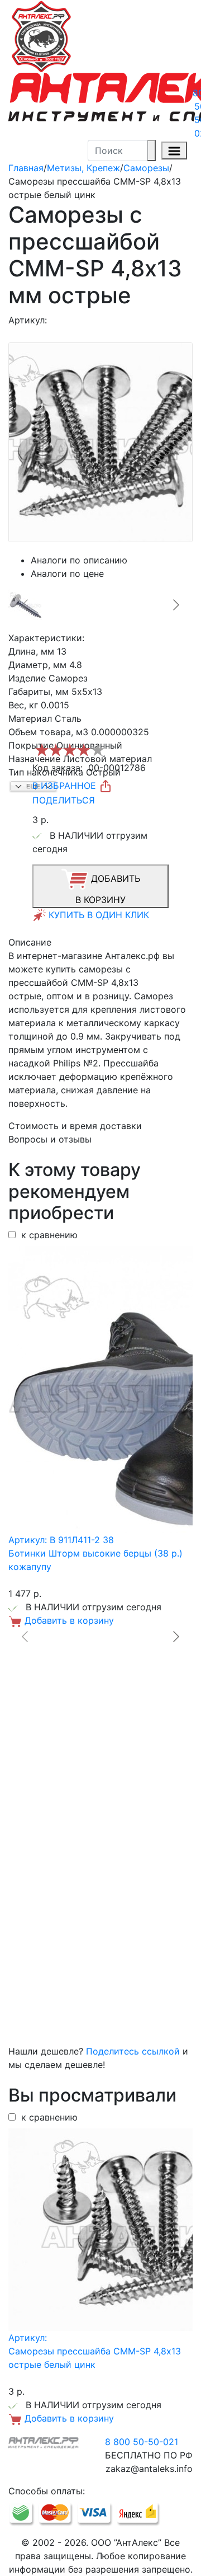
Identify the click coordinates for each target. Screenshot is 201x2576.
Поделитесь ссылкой (133, 2051)
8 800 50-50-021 (142, 2442)
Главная (26, 168)
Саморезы (146, 168)
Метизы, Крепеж (83, 168)
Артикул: (28, 320)
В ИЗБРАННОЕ (66, 786)
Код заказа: (58, 768)
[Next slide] (175, 605)
